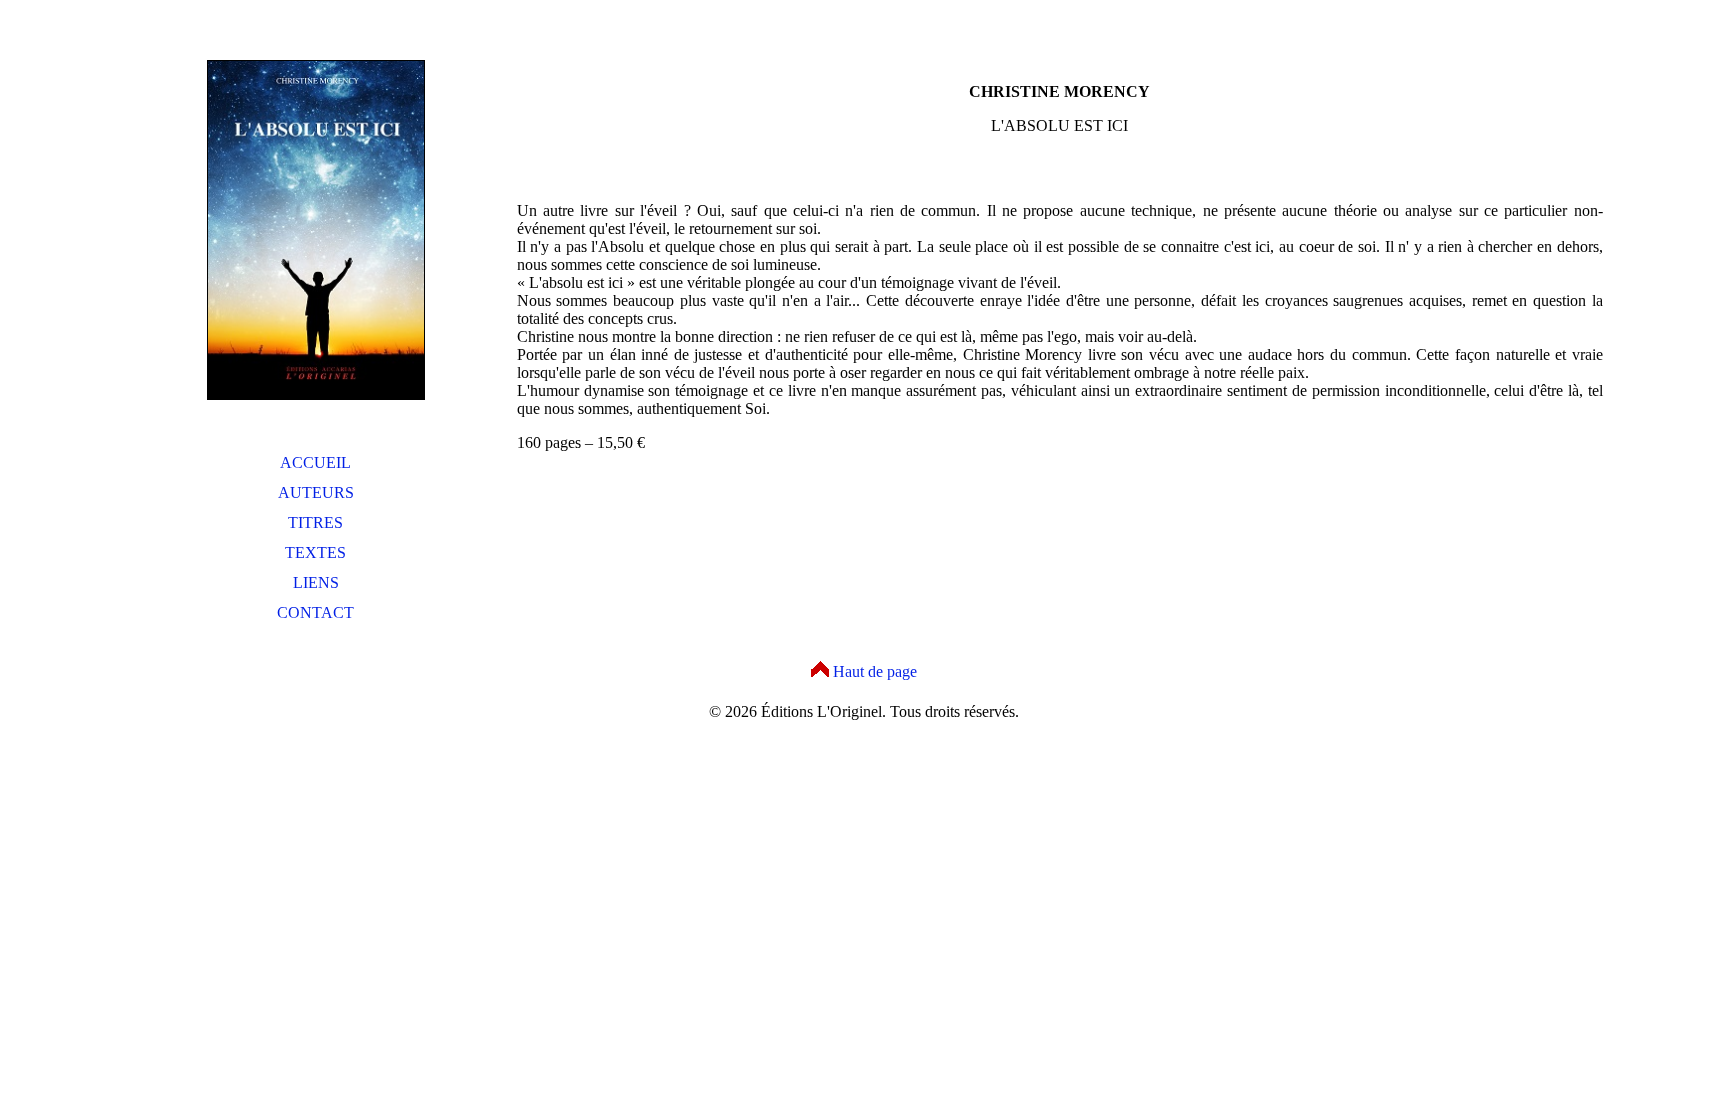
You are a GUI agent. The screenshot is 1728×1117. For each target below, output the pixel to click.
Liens (316, 582)
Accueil (315, 462)
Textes (315, 552)
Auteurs (316, 492)
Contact (315, 612)
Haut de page (875, 671)
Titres (315, 522)
